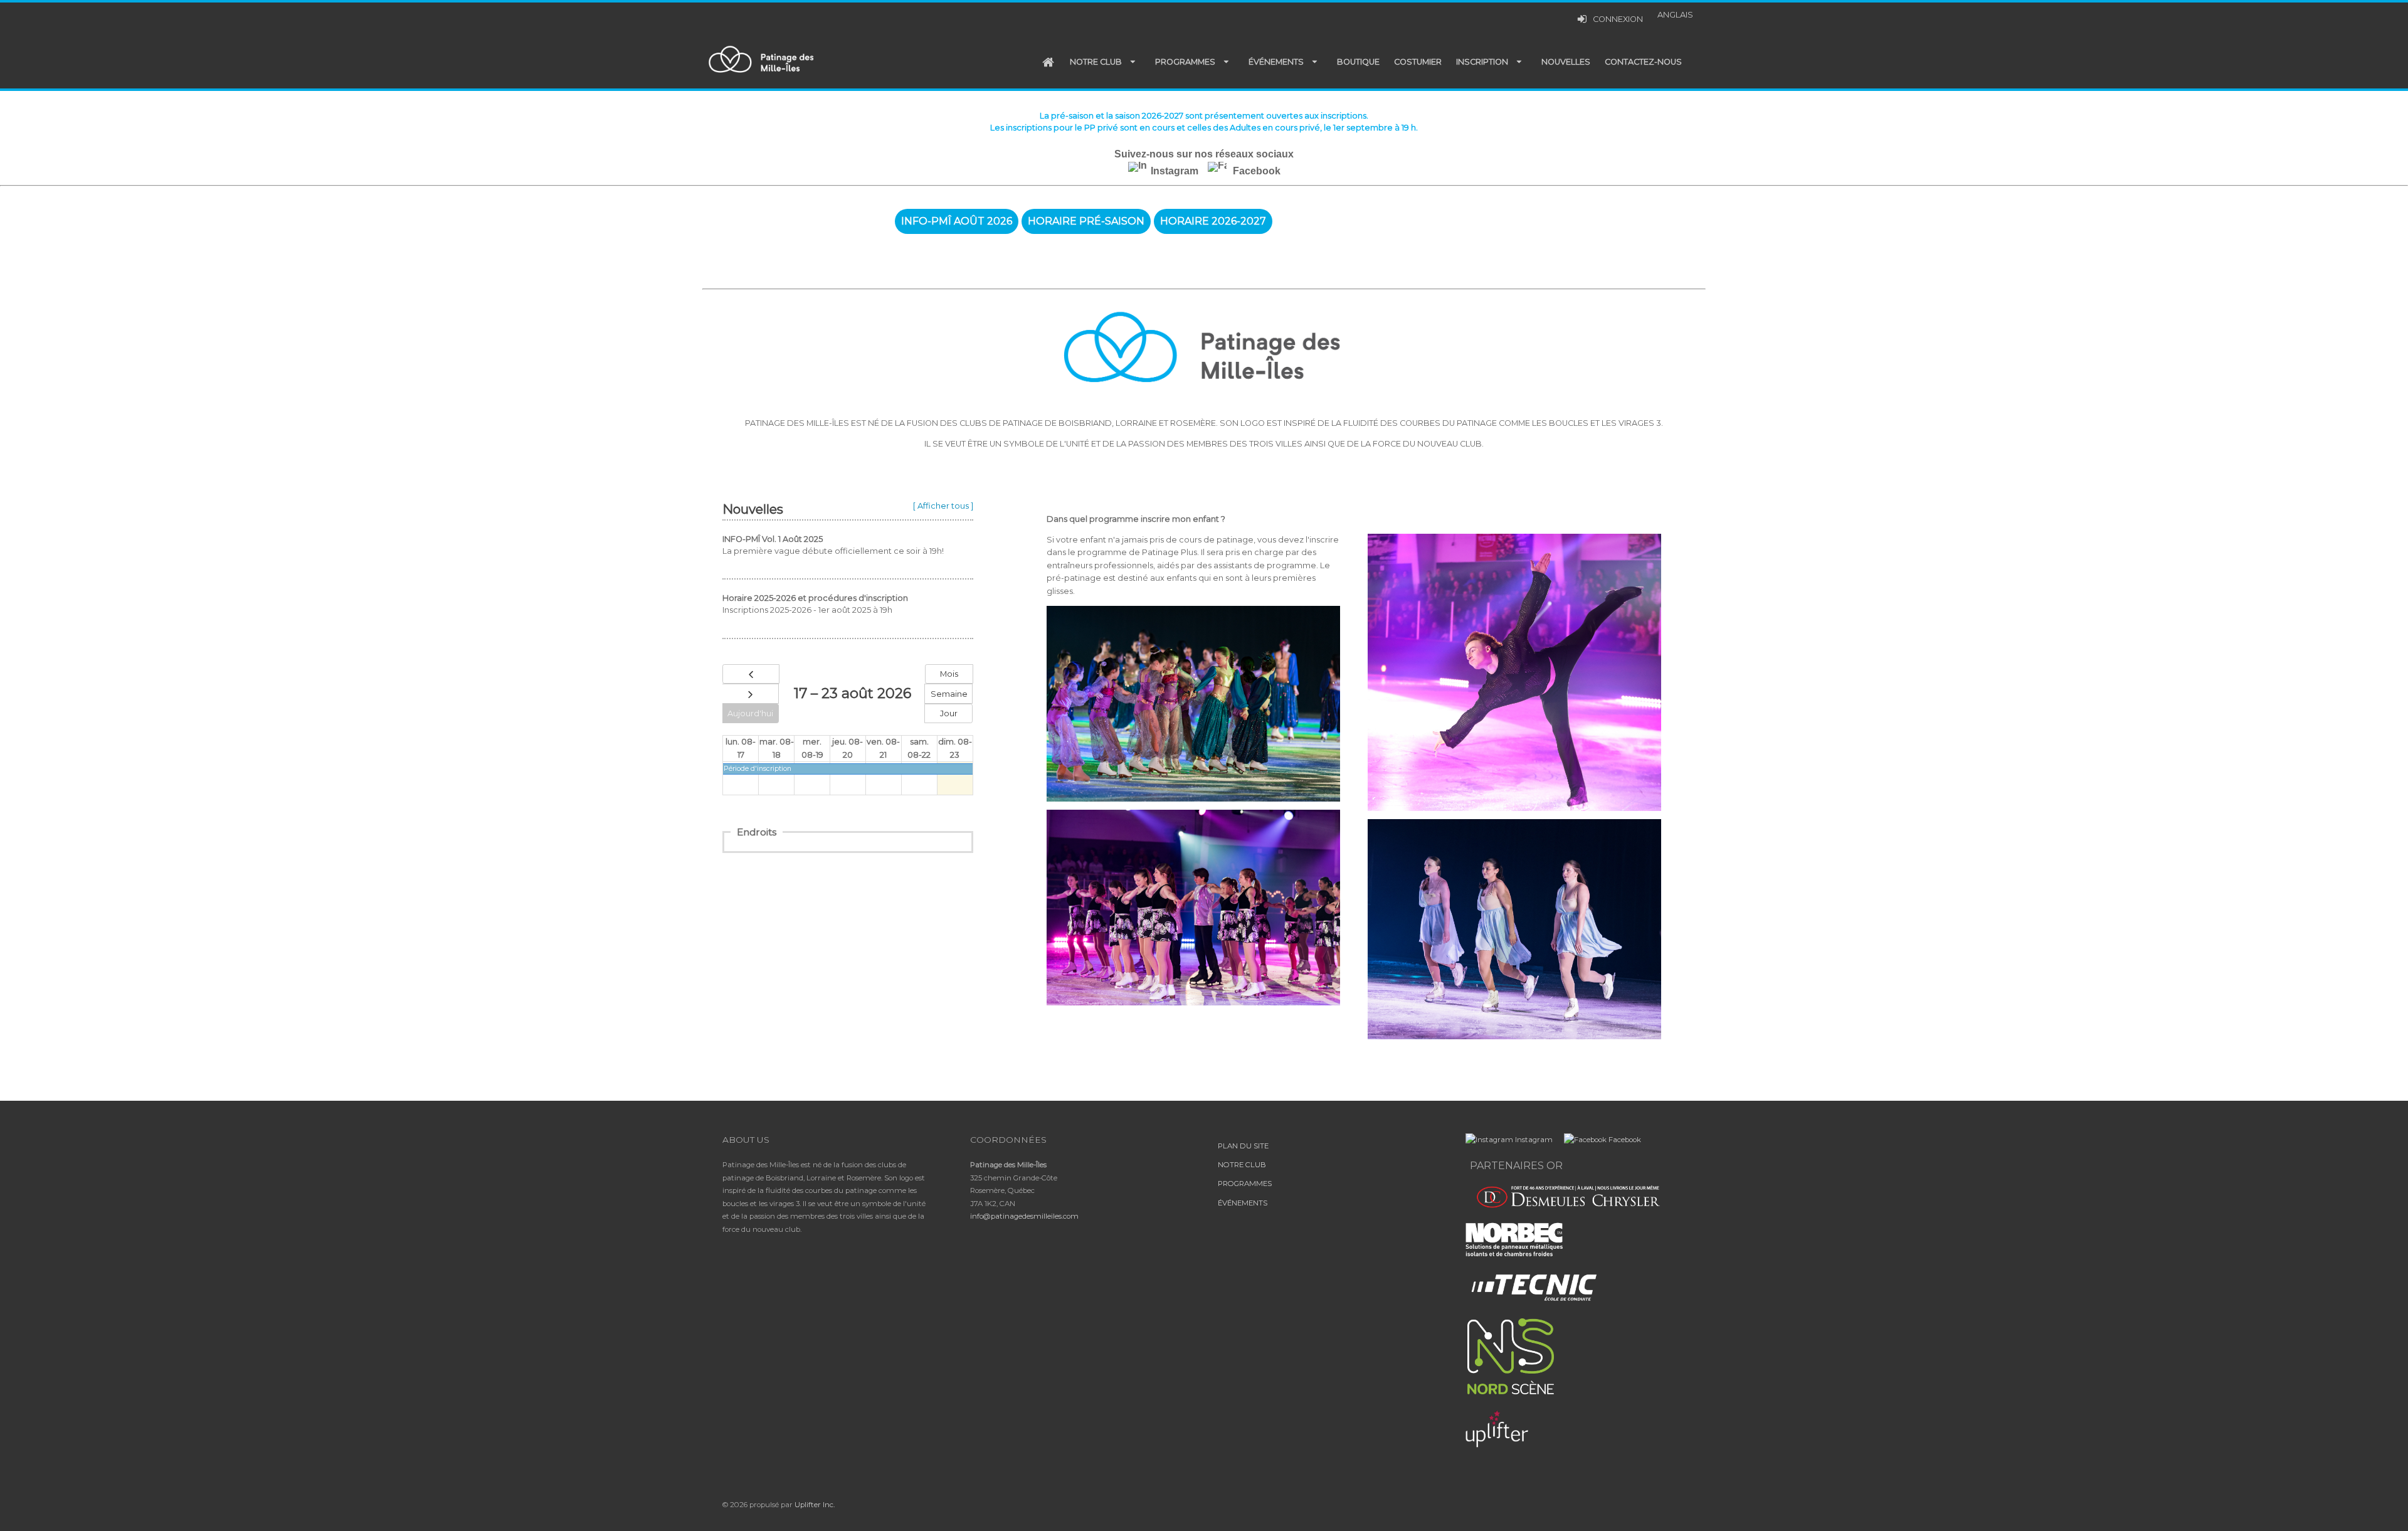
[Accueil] (1048, 62)
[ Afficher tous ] (943, 506)
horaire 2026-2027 (1213, 221)
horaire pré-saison (1086, 221)
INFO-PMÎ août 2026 (957, 221)
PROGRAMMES (1245, 1184)
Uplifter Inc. (815, 1505)
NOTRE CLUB (1242, 1165)
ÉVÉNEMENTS (1243, 1203)
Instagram (1175, 171)
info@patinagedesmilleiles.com (1024, 1216)
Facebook (1255, 171)
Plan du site (1243, 1146)
